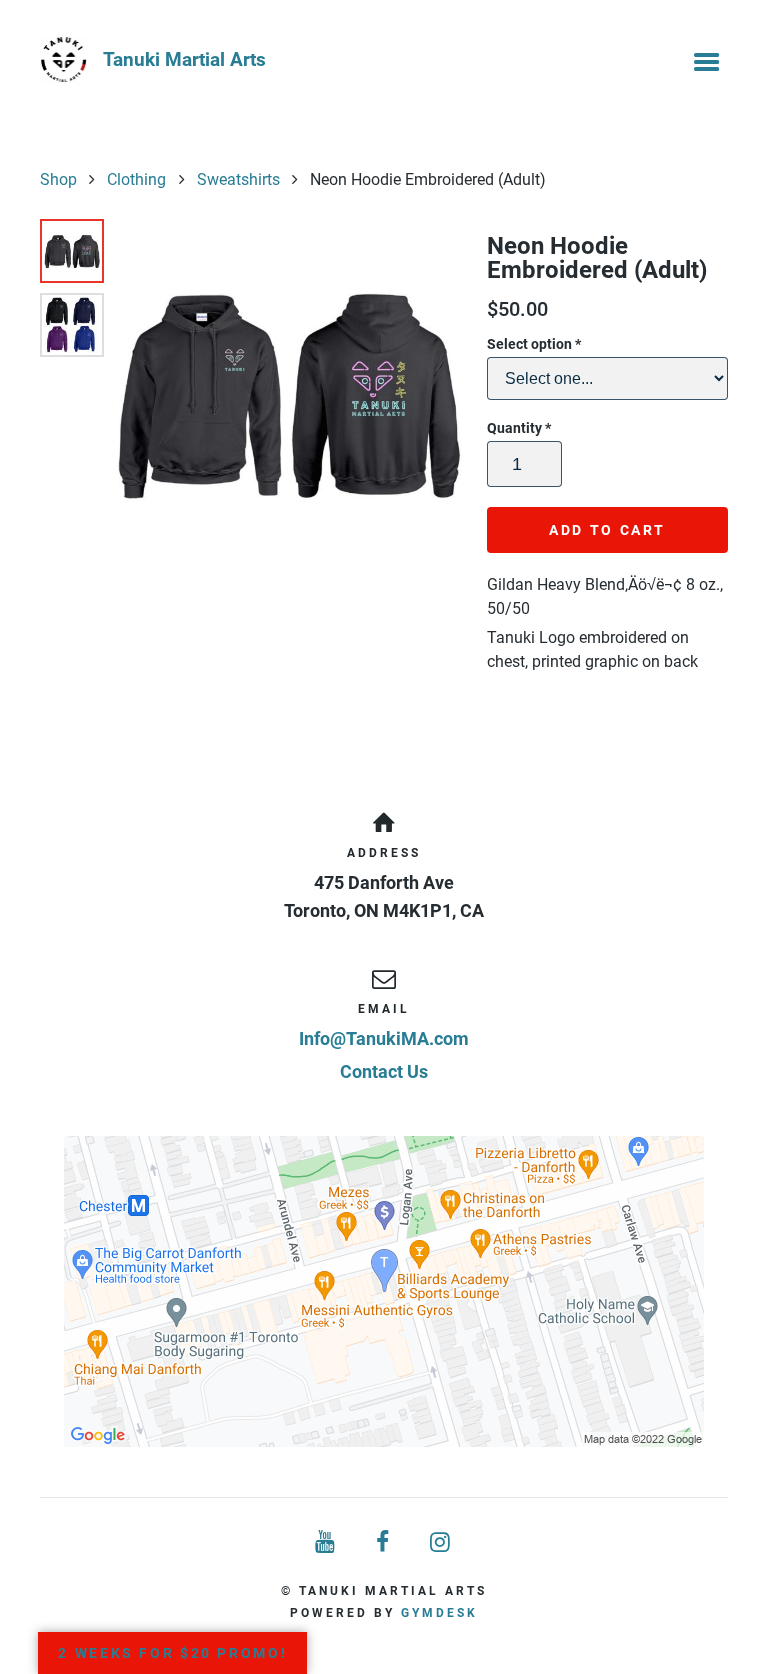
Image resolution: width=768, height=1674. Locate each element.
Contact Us (384, 1071)
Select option (534, 344)
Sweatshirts (238, 179)
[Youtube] (326, 1542)
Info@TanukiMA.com (384, 1038)
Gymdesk (439, 1613)
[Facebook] (384, 1542)
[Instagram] (442, 1542)
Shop (58, 179)
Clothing (136, 179)
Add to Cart (607, 530)
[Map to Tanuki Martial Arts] (384, 1291)
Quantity (519, 428)
